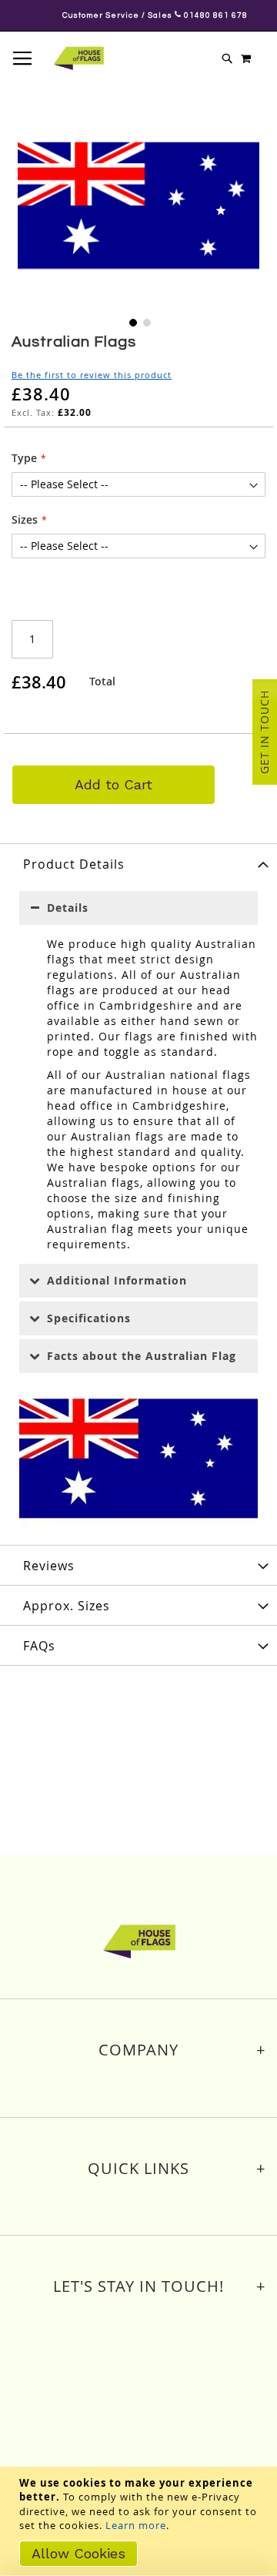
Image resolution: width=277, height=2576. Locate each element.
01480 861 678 (196, 15)
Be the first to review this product (92, 375)
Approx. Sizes (67, 1606)
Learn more (136, 2525)
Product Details (74, 864)
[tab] (138, 863)
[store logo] (78, 59)
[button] (132, 321)
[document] (140, 2521)
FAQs (39, 1646)
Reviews (49, 1566)
